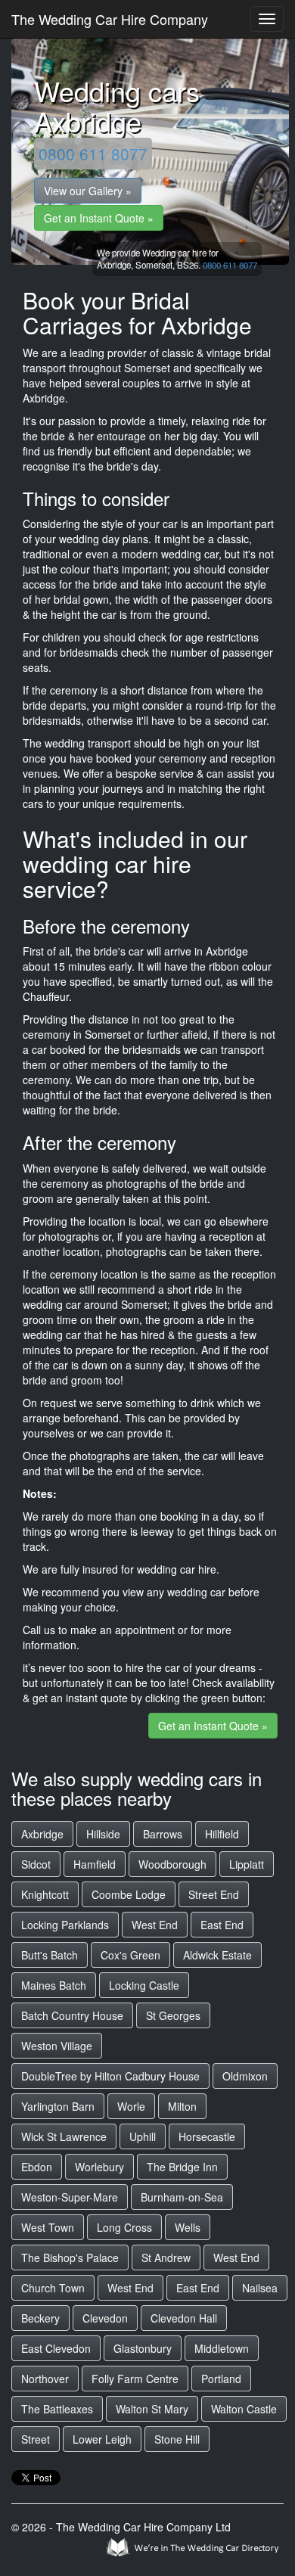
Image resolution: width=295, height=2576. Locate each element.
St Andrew (166, 2257)
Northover (45, 2379)
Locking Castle (144, 1985)
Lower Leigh (102, 2439)
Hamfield (95, 1864)
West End (155, 1925)
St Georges (173, 2015)
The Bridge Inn (182, 2167)
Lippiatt (247, 1864)
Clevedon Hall (184, 2318)
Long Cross (124, 2227)
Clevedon (105, 2318)
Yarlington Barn (58, 2106)
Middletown (222, 2348)
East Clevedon (56, 2348)
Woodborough (172, 1864)
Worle (131, 2106)
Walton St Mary (152, 2409)
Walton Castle (244, 2409)
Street (36, 2439)
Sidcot (36, 1864)
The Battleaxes (57, 2409)
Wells (188, 2227)
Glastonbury (143, 2348)
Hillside (103, 1834)
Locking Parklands (65, 1925)
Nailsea (260, 2288)
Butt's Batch (50, 1955)
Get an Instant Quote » (99, 218)
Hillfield (222, 1834)
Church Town (53, 2288)
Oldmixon (245, 2076)
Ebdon (37, 2167)
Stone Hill (177, 2439)
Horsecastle (207, 2136)
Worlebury (99, 2167)
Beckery (40, 2318)
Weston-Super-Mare (70, 2197)
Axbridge (42, 1834)
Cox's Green (130, 1955)
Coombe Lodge (129, 1894)
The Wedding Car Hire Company (110, 19)
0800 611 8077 (93, 154)
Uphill (143, 2136)
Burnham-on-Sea (182, 2197)
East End (222, 1925)
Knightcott (45, 1894)
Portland (221, 2379)
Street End (214, 1894)
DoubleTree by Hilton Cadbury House (110, 2076)
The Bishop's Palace (70, 2257)
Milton (182, 2106)
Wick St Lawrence (64, 2136)
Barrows (163, 1834)
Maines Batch (54, 1985)
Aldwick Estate (217, 1955)
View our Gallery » (88, 191)
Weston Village (57, 2046)
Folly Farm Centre (135, 2379)
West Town (48, 2227)
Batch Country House (72, 2015)
